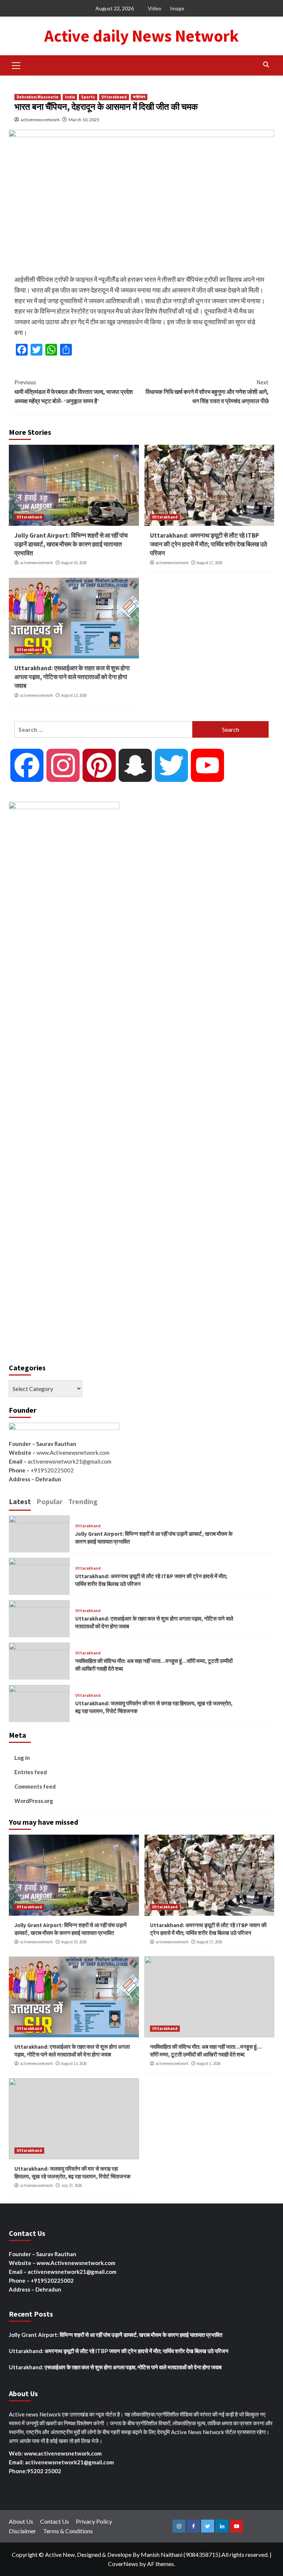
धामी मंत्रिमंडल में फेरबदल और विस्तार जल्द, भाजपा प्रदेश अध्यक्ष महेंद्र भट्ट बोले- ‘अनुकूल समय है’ (74, 392)
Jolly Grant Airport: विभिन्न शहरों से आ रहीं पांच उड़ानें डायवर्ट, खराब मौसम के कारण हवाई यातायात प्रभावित (71, 544)
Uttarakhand (114, 97)
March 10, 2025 (84, 120)
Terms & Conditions (68, 2531)
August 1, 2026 (209, 2063)
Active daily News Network (141, 36)
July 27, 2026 (71, 2185)
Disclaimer (22, 2531)
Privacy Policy (94, 2521)
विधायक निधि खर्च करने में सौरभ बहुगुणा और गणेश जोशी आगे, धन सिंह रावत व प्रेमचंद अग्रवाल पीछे (207, 392)
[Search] (266, 65)
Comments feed (35, 1786)
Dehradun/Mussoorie (38, 97)
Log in (22, 1758)
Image (177, 8)
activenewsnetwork (40, 120)
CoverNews (123, 2564)
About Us (21, 2521)
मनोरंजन (139, 97)
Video (155, 8)
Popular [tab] (50, 1501)
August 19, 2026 (74, 563)
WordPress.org (34, 1801)
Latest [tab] (20, 1501)
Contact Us (55, 2521)
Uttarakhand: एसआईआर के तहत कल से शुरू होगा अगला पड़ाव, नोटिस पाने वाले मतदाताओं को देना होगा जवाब (72, 677)
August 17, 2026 (209, 563)
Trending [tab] (83, 1501)
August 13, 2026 (74, 695)
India (70, 97)
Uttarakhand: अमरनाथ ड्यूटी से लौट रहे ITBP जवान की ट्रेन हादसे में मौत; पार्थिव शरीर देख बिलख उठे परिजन (209, 544)
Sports (88, 97)
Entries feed (31, 1772)
